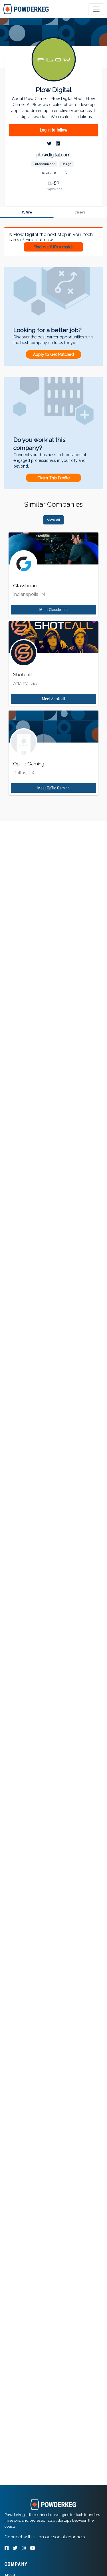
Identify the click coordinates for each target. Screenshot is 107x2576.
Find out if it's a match (54, 247)
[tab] (26, 9)
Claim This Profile (53, 478)
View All (53, 520)
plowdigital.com (53, 155)
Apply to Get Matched (53, 354)
